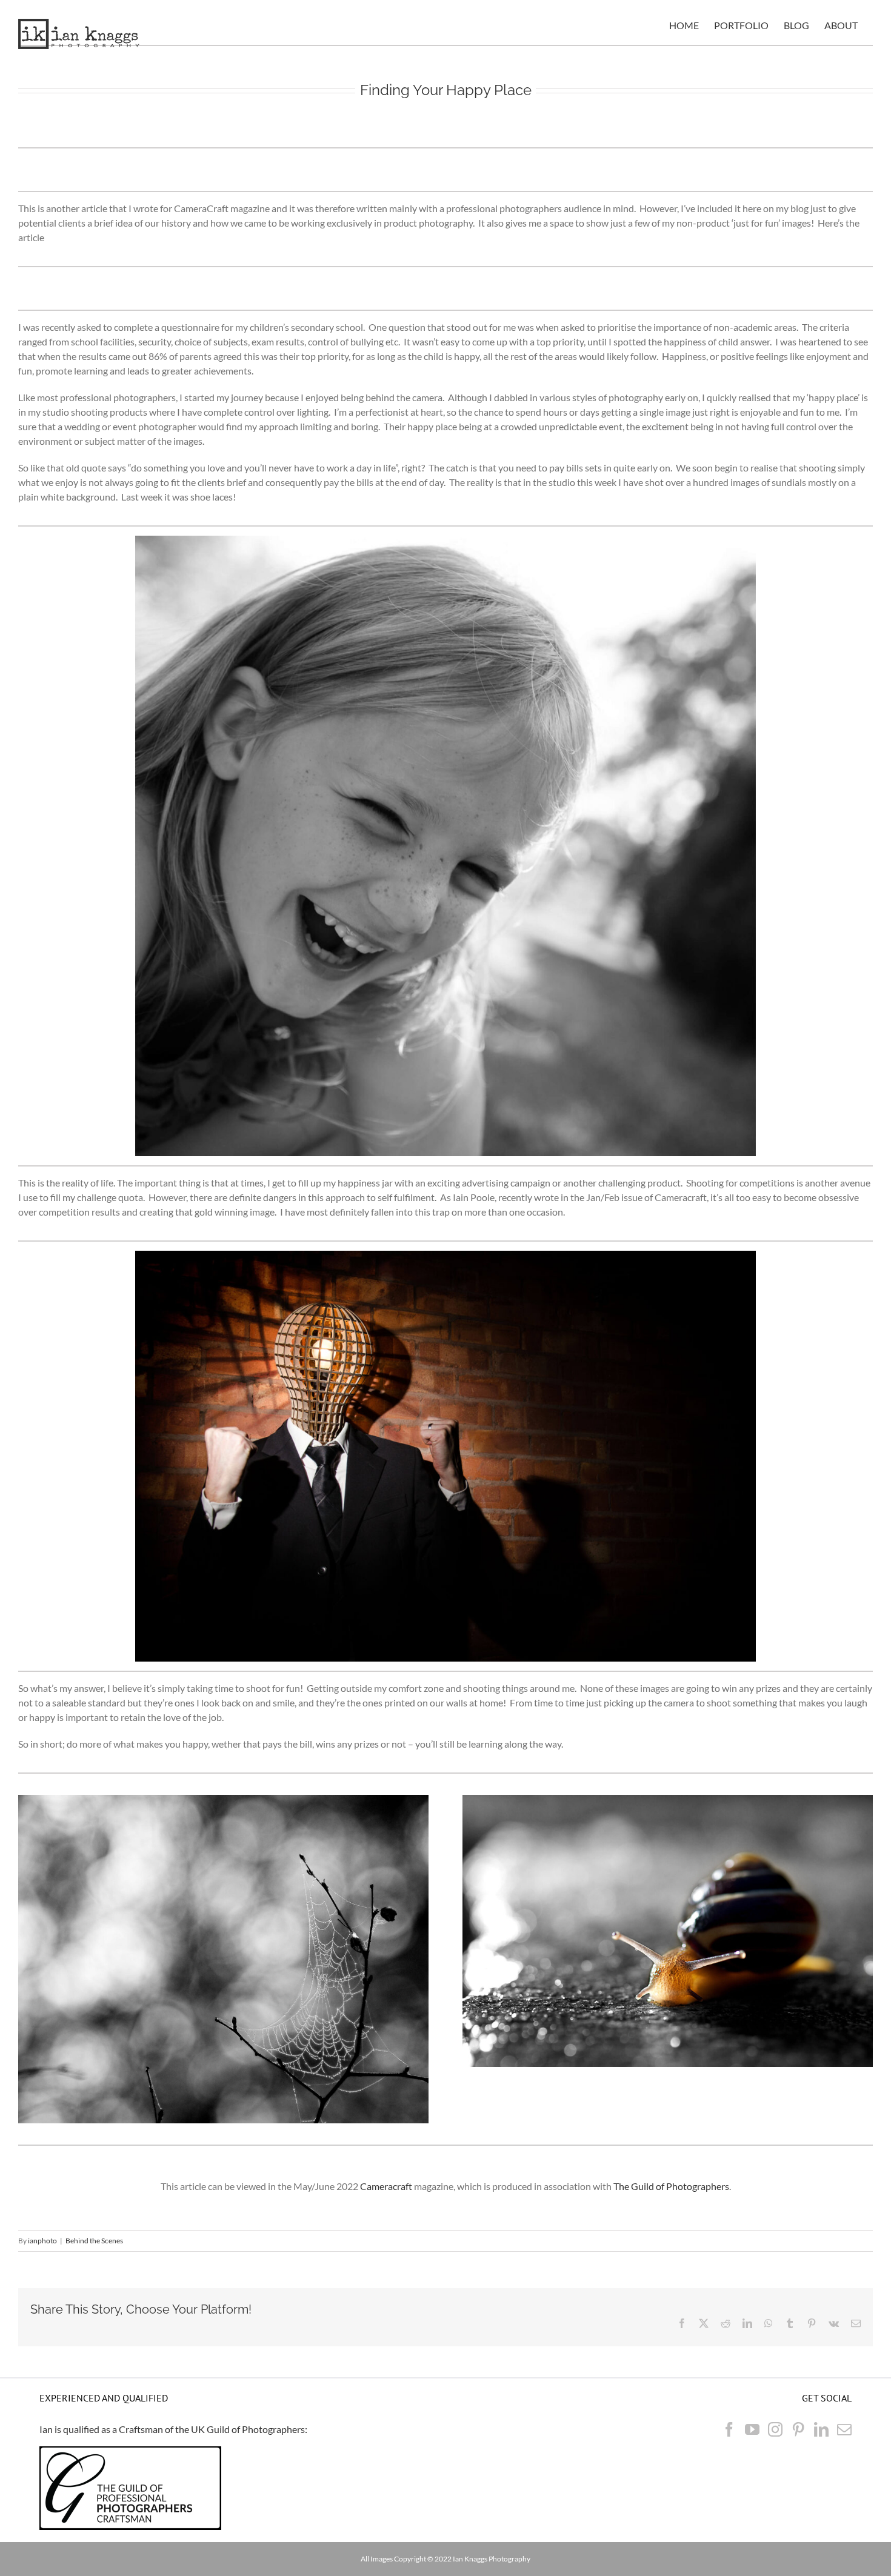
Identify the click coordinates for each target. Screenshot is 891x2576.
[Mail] (844, 2429)
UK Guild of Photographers (248, 2429)
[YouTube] (752, 2429)
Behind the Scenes (94, 2241)
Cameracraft (386, 2186)
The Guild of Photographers (671, 2186)
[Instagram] (775, 2429)
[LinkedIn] (821, 2429)
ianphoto (42, 2241)
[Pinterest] (798, 2429)
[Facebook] (729, 2429)
